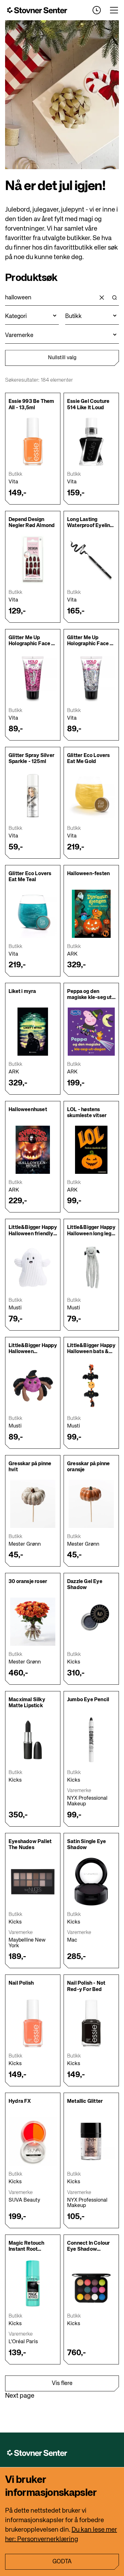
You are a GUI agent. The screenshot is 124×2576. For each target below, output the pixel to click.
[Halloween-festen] (91, 914)
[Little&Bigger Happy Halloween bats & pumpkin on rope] (91, 1386)
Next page (20, 2396)
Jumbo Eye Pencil (88, 1700)
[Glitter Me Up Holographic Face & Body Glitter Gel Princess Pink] (33, 678)
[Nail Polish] (33, 2023)
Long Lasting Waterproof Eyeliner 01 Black (91, 526)
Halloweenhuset (28, 1110)
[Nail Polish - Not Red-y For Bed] (91, 2023)
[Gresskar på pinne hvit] (33, 1504)
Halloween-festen (88, 874)
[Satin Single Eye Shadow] (91, 1882)
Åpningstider (97, 10)
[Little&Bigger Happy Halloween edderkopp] (33, 1386)
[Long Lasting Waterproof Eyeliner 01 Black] (91, 560)
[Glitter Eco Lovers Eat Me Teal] (33, 914)
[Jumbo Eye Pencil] (91, 1740)
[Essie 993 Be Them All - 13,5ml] (33, 442)
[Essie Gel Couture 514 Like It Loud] (91, 442)
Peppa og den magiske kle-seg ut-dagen (91, 998)
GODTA (62, 2562)
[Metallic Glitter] (91, 2141)
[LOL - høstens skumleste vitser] (91, 1150)
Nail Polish (21, 1983)
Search (114, 298)
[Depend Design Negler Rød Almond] (33, 560)
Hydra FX (20, 2102)
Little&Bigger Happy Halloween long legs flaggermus (91, 1234)
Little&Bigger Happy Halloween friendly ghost (33, 1234)
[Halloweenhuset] (33, 1150)
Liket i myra (22, 992)
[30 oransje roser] (33, 1622)
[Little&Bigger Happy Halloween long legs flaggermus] (91, 1268)
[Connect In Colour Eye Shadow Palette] (91, 2283)
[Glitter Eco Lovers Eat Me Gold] (91, 796)
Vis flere (62, 2383)
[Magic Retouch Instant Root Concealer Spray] (33, 2283)
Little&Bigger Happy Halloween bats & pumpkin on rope (91, 1352)
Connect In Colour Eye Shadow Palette (88, 2249)
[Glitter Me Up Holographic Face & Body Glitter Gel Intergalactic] (91, 678)
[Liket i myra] (33, 1032)
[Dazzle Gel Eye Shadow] (91, 1622)
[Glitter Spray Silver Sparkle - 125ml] (33, 796)
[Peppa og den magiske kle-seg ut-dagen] (91, 1032)
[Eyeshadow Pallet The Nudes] (33, 1882)
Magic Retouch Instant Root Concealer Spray (29, 2249)
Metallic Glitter (85, 2102)
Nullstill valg (62, 358)
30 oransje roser (28, 1582)
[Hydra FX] (33, 2141)
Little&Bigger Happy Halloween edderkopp (33, 1352)
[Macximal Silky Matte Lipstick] (33, 1740)
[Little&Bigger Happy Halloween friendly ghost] (33, 1268)
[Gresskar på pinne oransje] (91, 1504)
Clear (102, 298)
